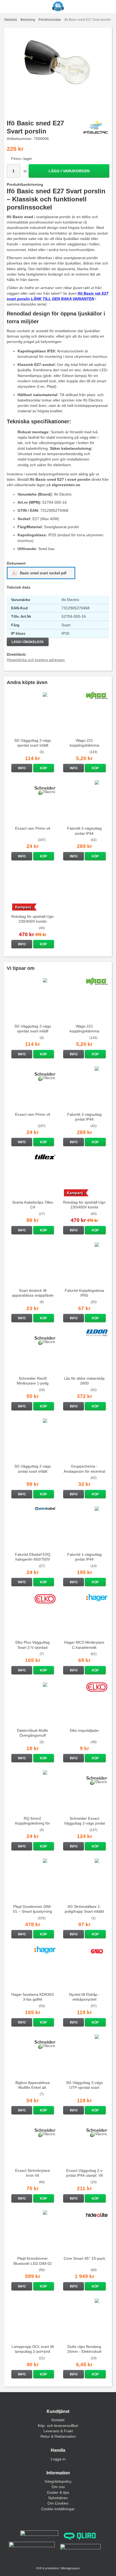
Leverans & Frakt (58, 2431)
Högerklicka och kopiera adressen (36, 660)
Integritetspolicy (58, 2481)
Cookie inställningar (58, 2509)
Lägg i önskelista (28, 642)
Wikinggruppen (70, 2568)
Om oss (58, 2487)
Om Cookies (58, 2503)
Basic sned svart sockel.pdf (43, 573)
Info (22, 768)
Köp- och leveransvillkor (58, 2426)
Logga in (58, 2459)
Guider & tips (58, 2492)
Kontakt (58, 2420)
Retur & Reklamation (58, 2436)
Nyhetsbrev (58, 2498)
